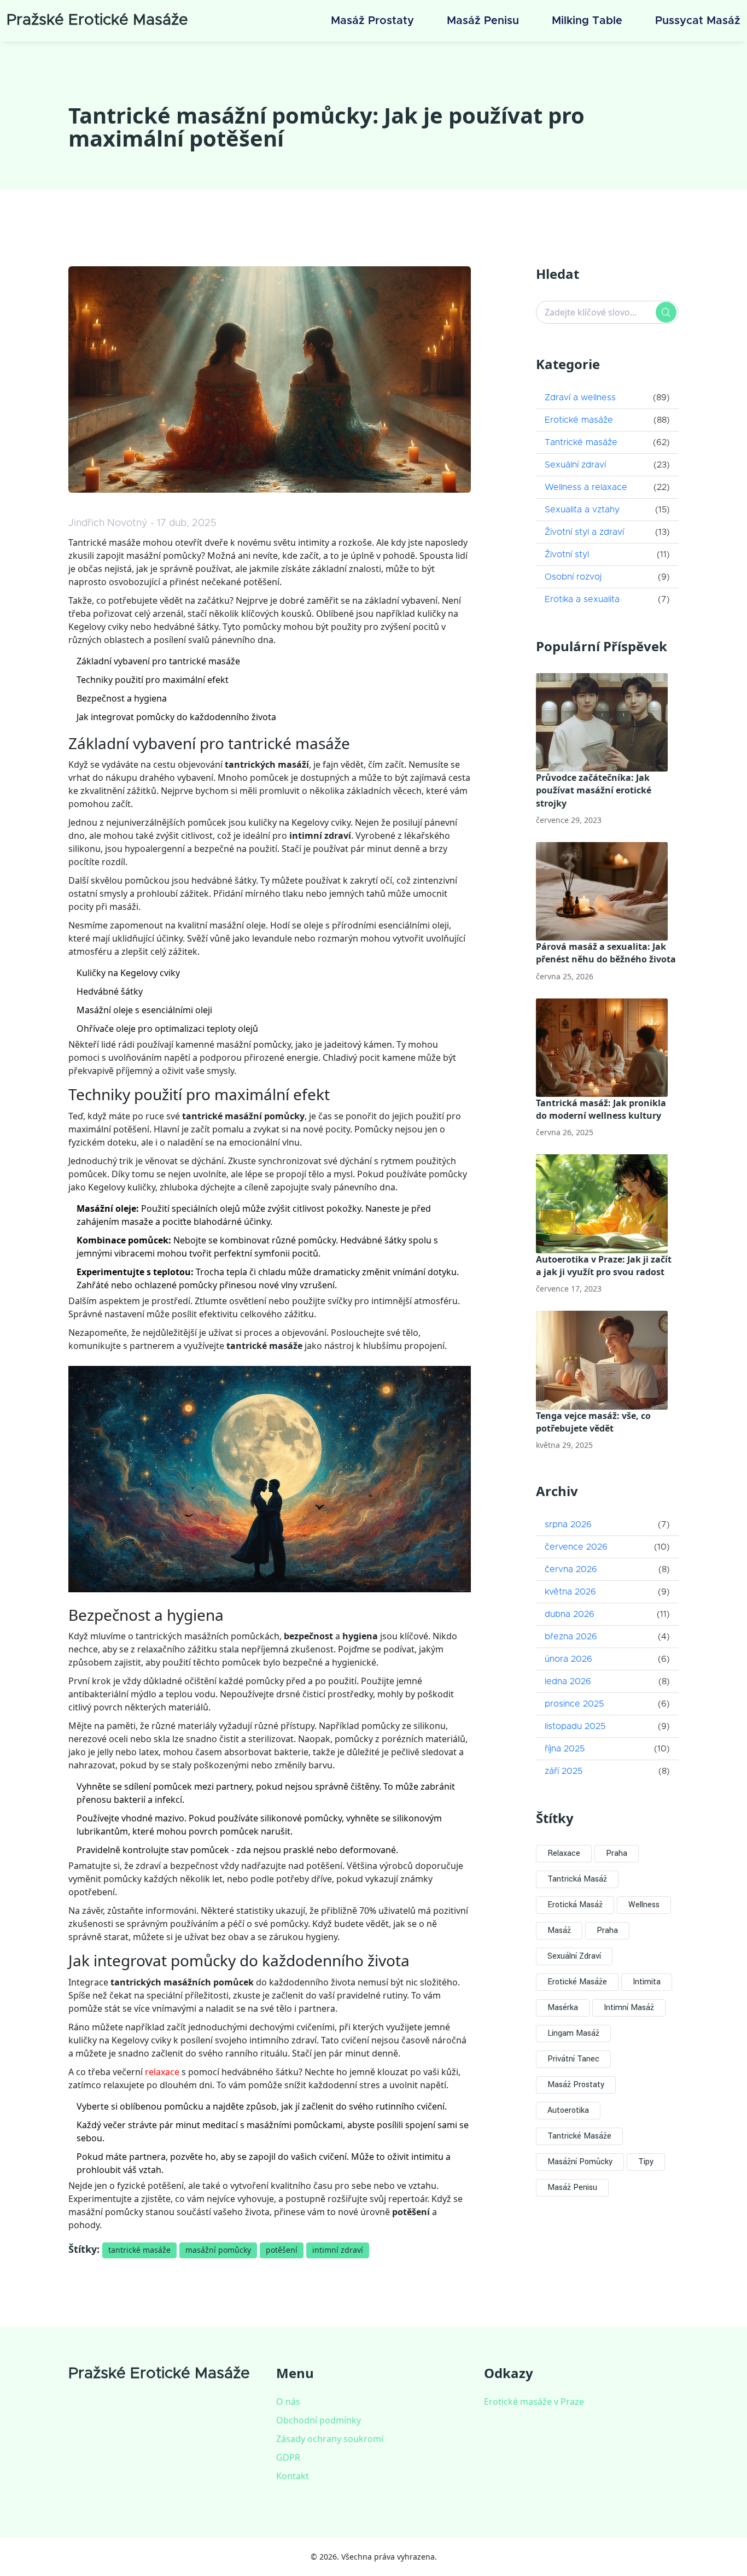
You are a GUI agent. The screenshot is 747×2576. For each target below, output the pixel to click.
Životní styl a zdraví (584, 532)
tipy (646, 2162)
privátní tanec (573, 2059)
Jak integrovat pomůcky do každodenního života (176, 717)
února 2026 (568, 1659)
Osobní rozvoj (573, 577)
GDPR (288, 2457)
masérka (563, 2008)
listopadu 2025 (575, 1726)
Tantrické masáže (581, 442)
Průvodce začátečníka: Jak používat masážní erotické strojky (594, 790)
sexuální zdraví (574, 1956)
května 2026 (570, 1592)
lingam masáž (573, 2033)
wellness (644, 1905)
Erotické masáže (579, 420)
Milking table (587, 21)
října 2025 (565, 1749)
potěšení (282, 2250)
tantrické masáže (139, 2250)
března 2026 (571, 1637)
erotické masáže (577, 1982)
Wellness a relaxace (586, 487)
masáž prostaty (576, 2085)
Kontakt (293, 2476)
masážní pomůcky (218, 2250)
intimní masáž (629, 2008)
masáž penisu (572, 2187)
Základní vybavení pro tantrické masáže (158, 661)
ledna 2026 (568, 1681)
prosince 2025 (574, 1704)
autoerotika (568, 2110)
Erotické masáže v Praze (534, 2402)
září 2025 (564, 1771)
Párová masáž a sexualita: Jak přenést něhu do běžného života (606, 953)
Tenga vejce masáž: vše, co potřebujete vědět (593, 1422)
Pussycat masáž (698, 21)
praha (607, 1930)
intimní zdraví (338, 2250)
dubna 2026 (570, 1614)
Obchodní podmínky (319, 2420)
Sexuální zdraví (575, 465)
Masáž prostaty (372, 21)
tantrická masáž (577, 1879)
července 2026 (576, 1547)
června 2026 (571, 1569)
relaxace (162, 2072)
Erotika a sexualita (582, 599)
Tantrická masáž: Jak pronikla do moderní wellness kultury (601, 1109)
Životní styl (567, 554)
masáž (559, 1930)
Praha (617, 1853)
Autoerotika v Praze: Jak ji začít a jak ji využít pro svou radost (604, 1266)
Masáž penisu (483, 21)
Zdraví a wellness (580, 398)
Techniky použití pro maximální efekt (153, 680)
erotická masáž (575, 1905)
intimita (647, 1982)
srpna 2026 (568, 1524)
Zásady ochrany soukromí (330, 2439)
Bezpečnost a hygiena (122, 698)
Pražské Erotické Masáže (97, 20)
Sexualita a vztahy (582, 510)
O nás (288, 2402)
